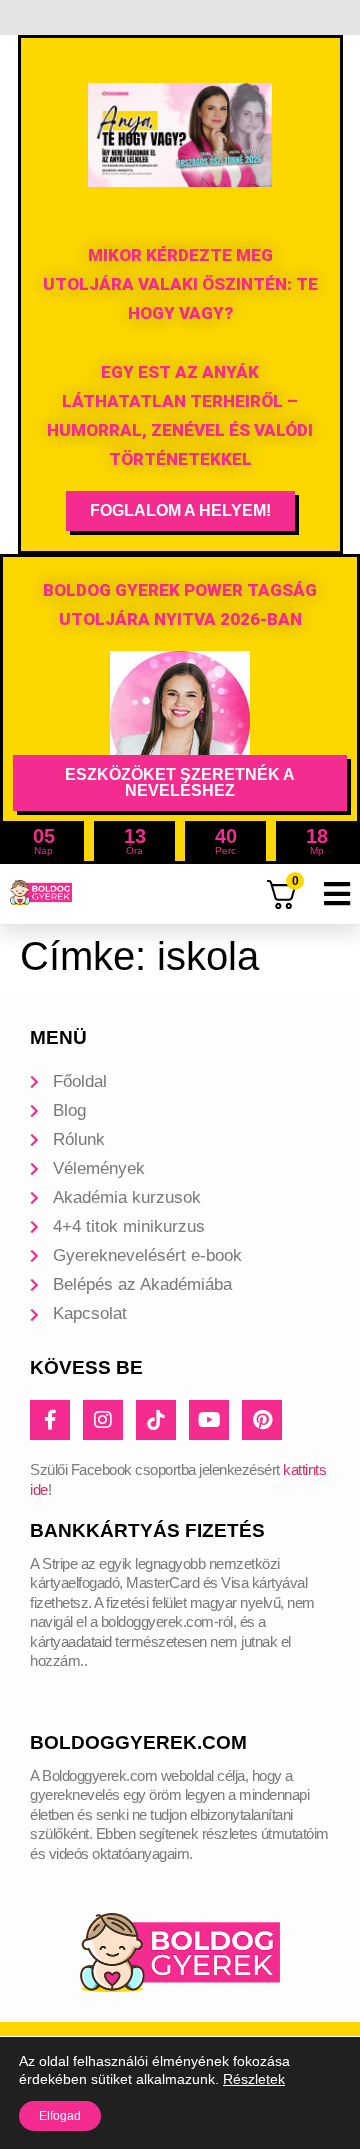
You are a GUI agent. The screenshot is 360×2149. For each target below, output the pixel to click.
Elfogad (60, 2116)
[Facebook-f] (50, 1420)
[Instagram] (103, 1420)
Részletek (254, 2079)
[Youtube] (209, 1420)
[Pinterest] (262, 1420)
